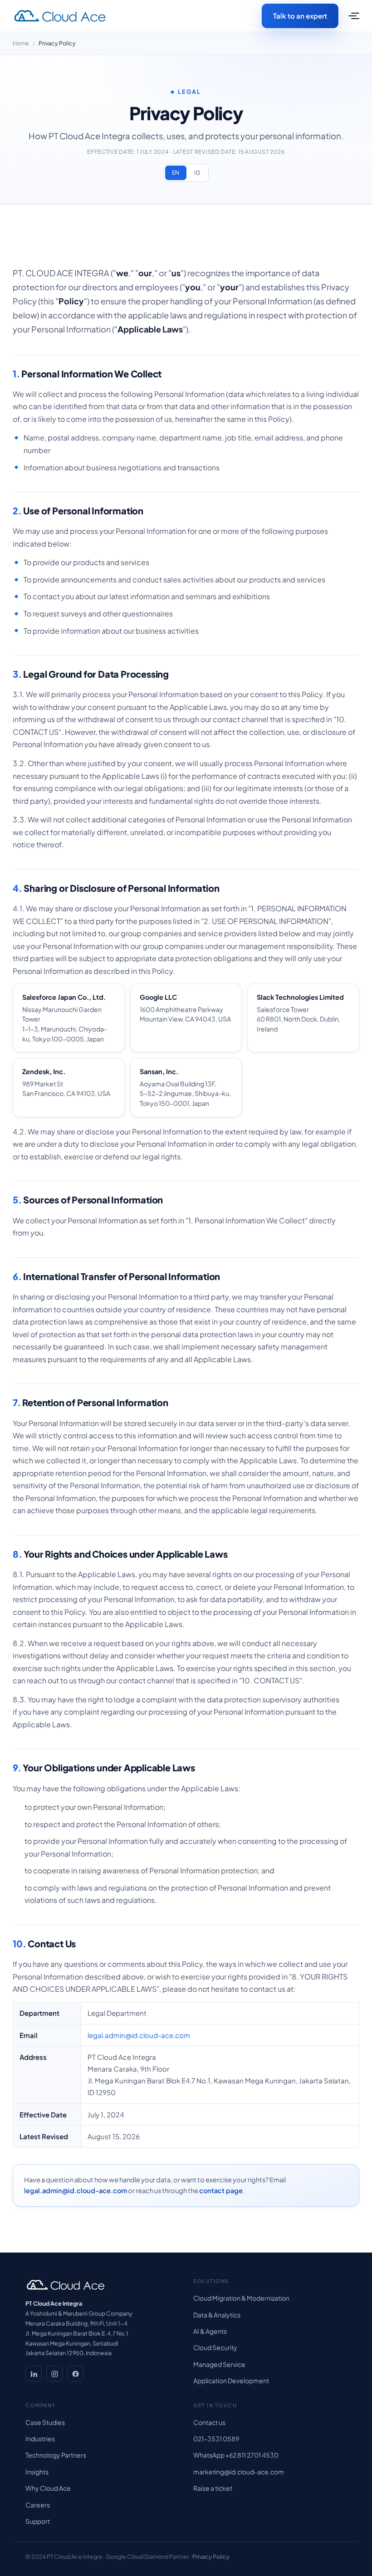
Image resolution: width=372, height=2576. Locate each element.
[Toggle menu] (352, 16)
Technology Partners (56, 2455)
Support (38, 2521)
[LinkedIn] (34, 2374)
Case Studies (45, 2422)
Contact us (209, 2422)
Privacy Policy (211, 2556)
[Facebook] (75, 2374)
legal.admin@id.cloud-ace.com (139, 2035)
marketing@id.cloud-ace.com (239, 2472)
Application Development (231, 2380)
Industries (40, 2439)
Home (21, 43)
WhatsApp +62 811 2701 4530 (236, 2455)
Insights (37, 2472)
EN (176, 173)
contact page (221, 2190)
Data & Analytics (217, 2315)
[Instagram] (54, 2374)
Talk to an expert (300, 16)
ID (197, 173)
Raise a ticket (213, 2488)
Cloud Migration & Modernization (241, 2298)
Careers (38, 2505)
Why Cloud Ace (48, 2488)
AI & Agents (210, 2331)
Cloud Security (215, 2347)
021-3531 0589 (216, 2439)
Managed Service (219, 2364)
